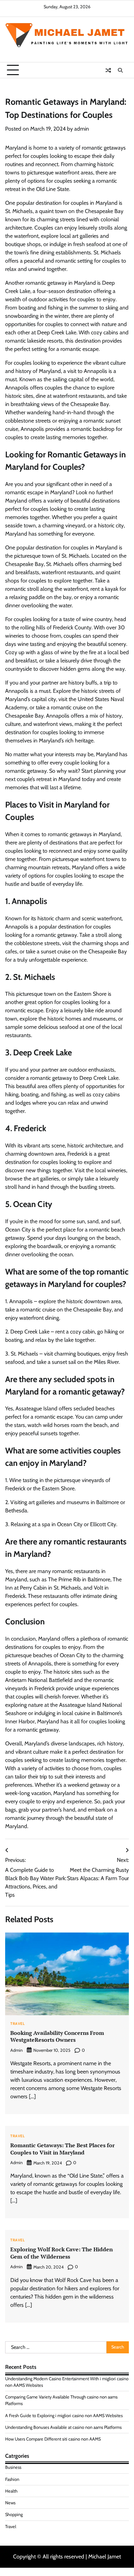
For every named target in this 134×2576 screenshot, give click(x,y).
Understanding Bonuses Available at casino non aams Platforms (63, 2427)
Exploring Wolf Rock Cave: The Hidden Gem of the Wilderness (62, 2253)
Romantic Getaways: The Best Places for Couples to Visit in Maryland (63, 2149)
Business (13, 2467)
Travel (17, 2024)
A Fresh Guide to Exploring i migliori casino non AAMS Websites (64, 2416)
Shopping (14, 2514)
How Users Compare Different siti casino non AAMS (53, 2439)
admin (82, 129)
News (10, 2503)
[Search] (120, 70)
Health (11, 2491)
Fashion (12, 2479)
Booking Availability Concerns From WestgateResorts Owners (57, 2036)
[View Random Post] (108, 70)
